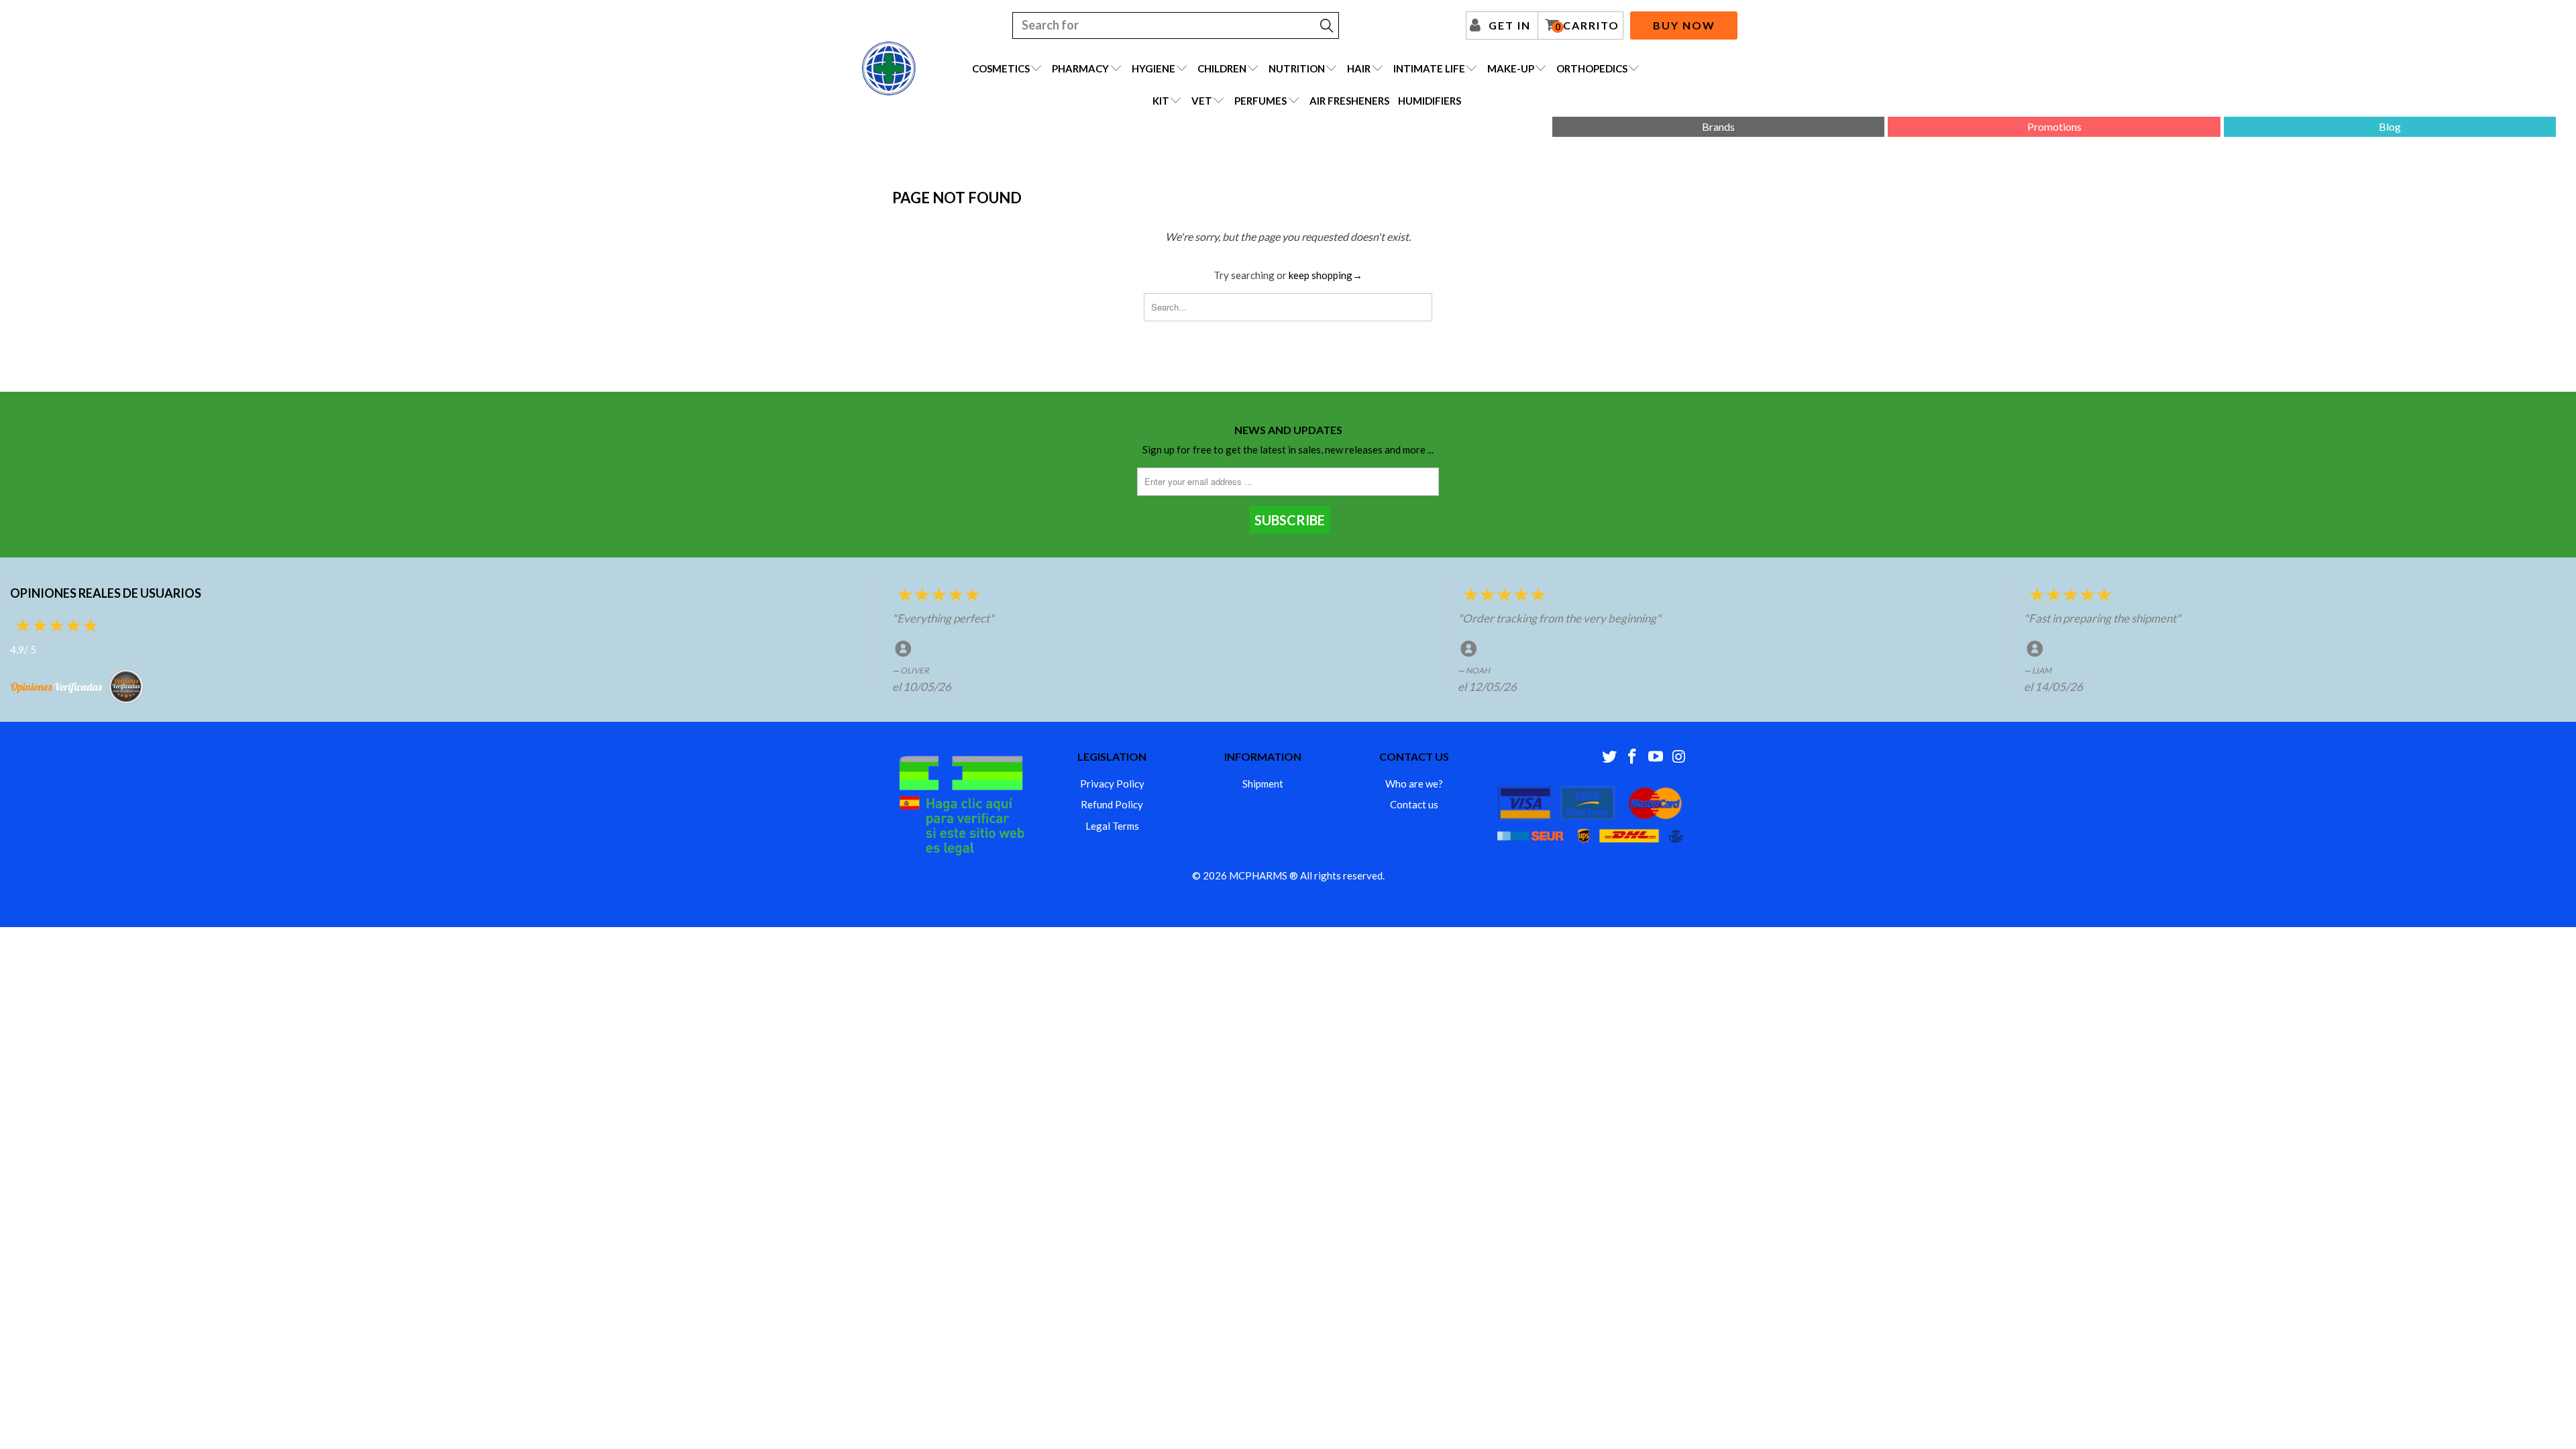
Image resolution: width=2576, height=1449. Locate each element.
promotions (2054, 126)
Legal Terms (1112, 826)
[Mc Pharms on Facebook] (1633, 757)
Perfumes (1260, 101)
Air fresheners (1349, 101)
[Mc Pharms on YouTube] (1656, 757)
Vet (1202, 101)
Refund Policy (1112, 804)
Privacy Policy (1112, 784)
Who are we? (1414, 784)
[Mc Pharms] (889, 68)
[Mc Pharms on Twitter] (1609, 757)
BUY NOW (1684, 25)
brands (1718, 126)
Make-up (1511, 68)
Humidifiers (1430, 101)
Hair (1359, 68)
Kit (1161, 101)
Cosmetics (1001, 68)
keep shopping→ (1326, 275)
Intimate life (1429, 68)
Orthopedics (1592, 68)
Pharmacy (1080, 68)
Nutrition (1297, 68)
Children (1222, 68)
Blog (2390, 126)
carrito (1587, 25)
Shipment (1263, 784)
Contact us (1414, 804)
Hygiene (1153, 68)
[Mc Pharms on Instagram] (1679, 757)
